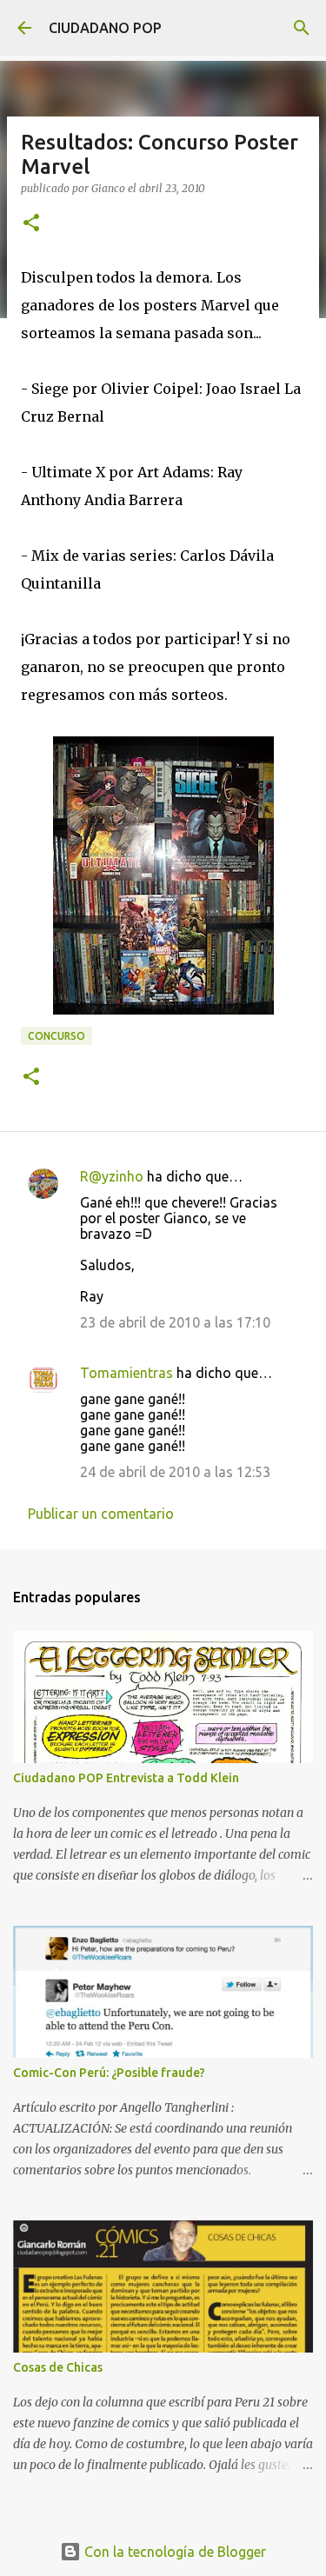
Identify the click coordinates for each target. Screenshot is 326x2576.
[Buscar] (302, 28)
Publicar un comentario (101, 1514)
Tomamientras (126, 1373)
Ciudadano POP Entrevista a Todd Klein (126, 1778)
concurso (57, 1036)
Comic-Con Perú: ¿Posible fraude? (109, 2073)
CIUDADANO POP (105, 28)
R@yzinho (112, 1176)
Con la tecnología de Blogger (173, 2552)
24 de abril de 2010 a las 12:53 (175, 1472)
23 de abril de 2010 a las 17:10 (175, 1322)
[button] (31, 224)
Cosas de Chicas (58, 2367)
